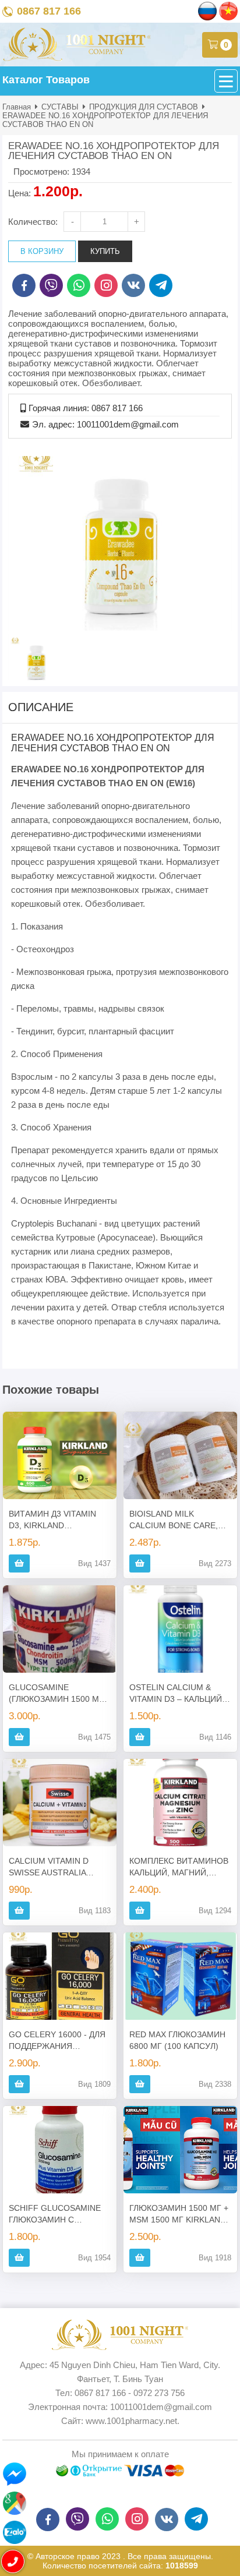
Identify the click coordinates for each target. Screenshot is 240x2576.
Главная (17, 107)
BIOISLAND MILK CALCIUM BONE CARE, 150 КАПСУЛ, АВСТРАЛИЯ (180, 1520)
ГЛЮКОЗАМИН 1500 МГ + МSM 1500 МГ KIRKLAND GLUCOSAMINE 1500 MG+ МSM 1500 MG (180, 2214)
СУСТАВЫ (60, 107)
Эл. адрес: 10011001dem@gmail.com (105, 424)
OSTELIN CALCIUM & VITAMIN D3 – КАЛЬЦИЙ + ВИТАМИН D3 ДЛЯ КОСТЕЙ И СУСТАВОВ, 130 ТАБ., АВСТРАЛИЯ (179, 1694)
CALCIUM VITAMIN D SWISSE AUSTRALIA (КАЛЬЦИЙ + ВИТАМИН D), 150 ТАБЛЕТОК (54, 1867)
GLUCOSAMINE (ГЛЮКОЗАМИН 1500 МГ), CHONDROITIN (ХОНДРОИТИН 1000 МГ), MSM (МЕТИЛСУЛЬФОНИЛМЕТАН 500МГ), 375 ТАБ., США (60, 1694)
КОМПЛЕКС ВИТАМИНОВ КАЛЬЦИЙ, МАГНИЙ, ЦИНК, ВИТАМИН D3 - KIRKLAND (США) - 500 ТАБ (179, 1867)
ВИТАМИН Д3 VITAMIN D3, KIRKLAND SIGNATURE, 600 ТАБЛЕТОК (52, 1520)
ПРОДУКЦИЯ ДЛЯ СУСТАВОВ (144, 107)
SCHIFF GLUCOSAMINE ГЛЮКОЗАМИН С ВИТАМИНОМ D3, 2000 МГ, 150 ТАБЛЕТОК (55, 2214)
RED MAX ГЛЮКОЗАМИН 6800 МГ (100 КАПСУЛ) (177, 2040)
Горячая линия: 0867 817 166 (86, 408)
